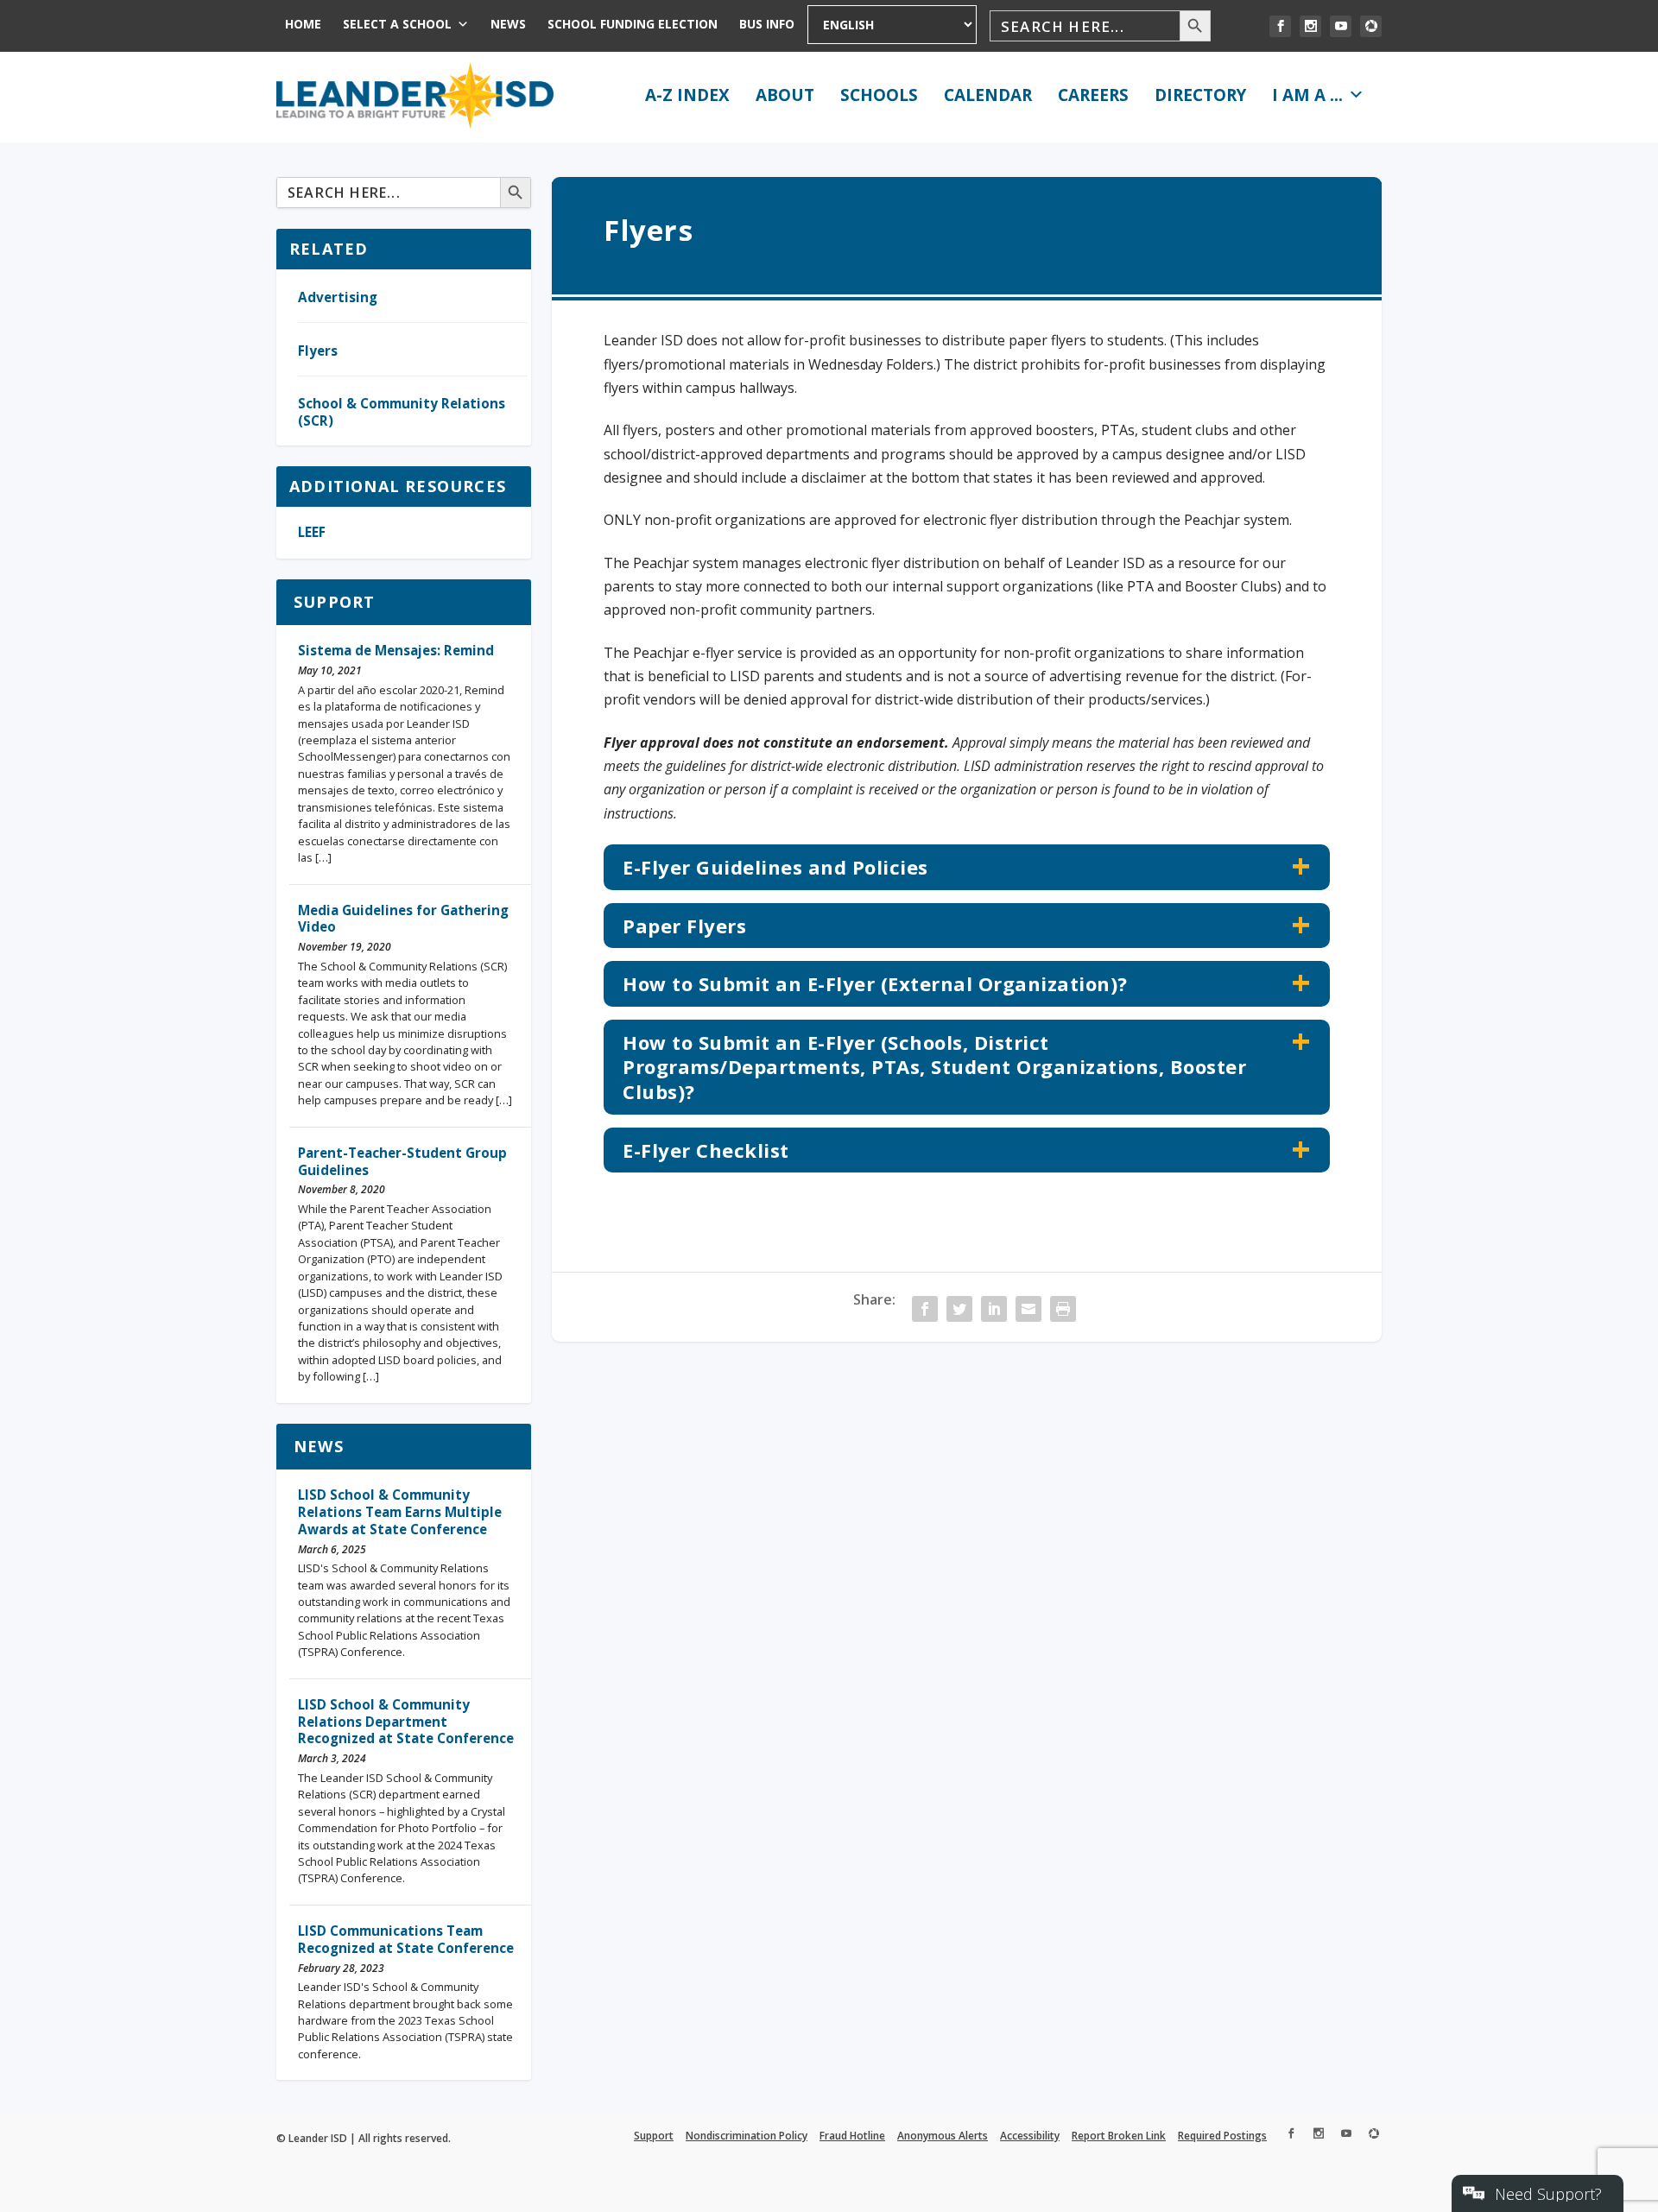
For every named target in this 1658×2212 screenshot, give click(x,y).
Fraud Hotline (852, 2136)
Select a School (397, 24)
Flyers (318, 351)
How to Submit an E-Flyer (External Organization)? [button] (875, 983)
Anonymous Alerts (943, 2136)
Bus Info (767, 24)
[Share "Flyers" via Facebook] (925, 1309)
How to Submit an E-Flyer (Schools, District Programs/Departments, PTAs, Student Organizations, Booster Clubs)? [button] (934, 1067)
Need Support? (1548, 2194)
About (785, 95)
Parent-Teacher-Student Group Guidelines (402, 1161)
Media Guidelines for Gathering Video (403, 919)
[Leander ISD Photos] (1371, 26)
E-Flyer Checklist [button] (706, 1150)
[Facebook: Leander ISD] (1280, 26)
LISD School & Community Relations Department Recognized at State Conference (406, 1722)
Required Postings (1222, 2136)
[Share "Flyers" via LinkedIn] (994, 1309)
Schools (879, 95)
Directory (1200, 95)
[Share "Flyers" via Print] (1063, 1309)
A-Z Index (687, 95)
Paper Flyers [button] (684, 926)
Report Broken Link (1119, 2136)
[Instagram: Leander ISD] (1310, 26)
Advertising (338, 297)
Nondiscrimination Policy (747, 2136)
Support (334, 602)
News (508, 24)
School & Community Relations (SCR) (402, 412)
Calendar (988, 95)
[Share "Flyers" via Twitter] (959, 1309)
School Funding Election (633, 24)
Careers (1093, 95)
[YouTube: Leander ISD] (1341, 26)
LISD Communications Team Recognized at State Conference (406, 1939)
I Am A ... (1307, 95)
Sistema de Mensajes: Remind (396, 650)
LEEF (312, 532)
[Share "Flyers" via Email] (1028, 1309)
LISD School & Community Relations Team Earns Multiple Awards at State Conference (400, 1512)
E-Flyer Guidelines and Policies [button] (775, 867)
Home (303, 24)
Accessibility (1030, 2136)
